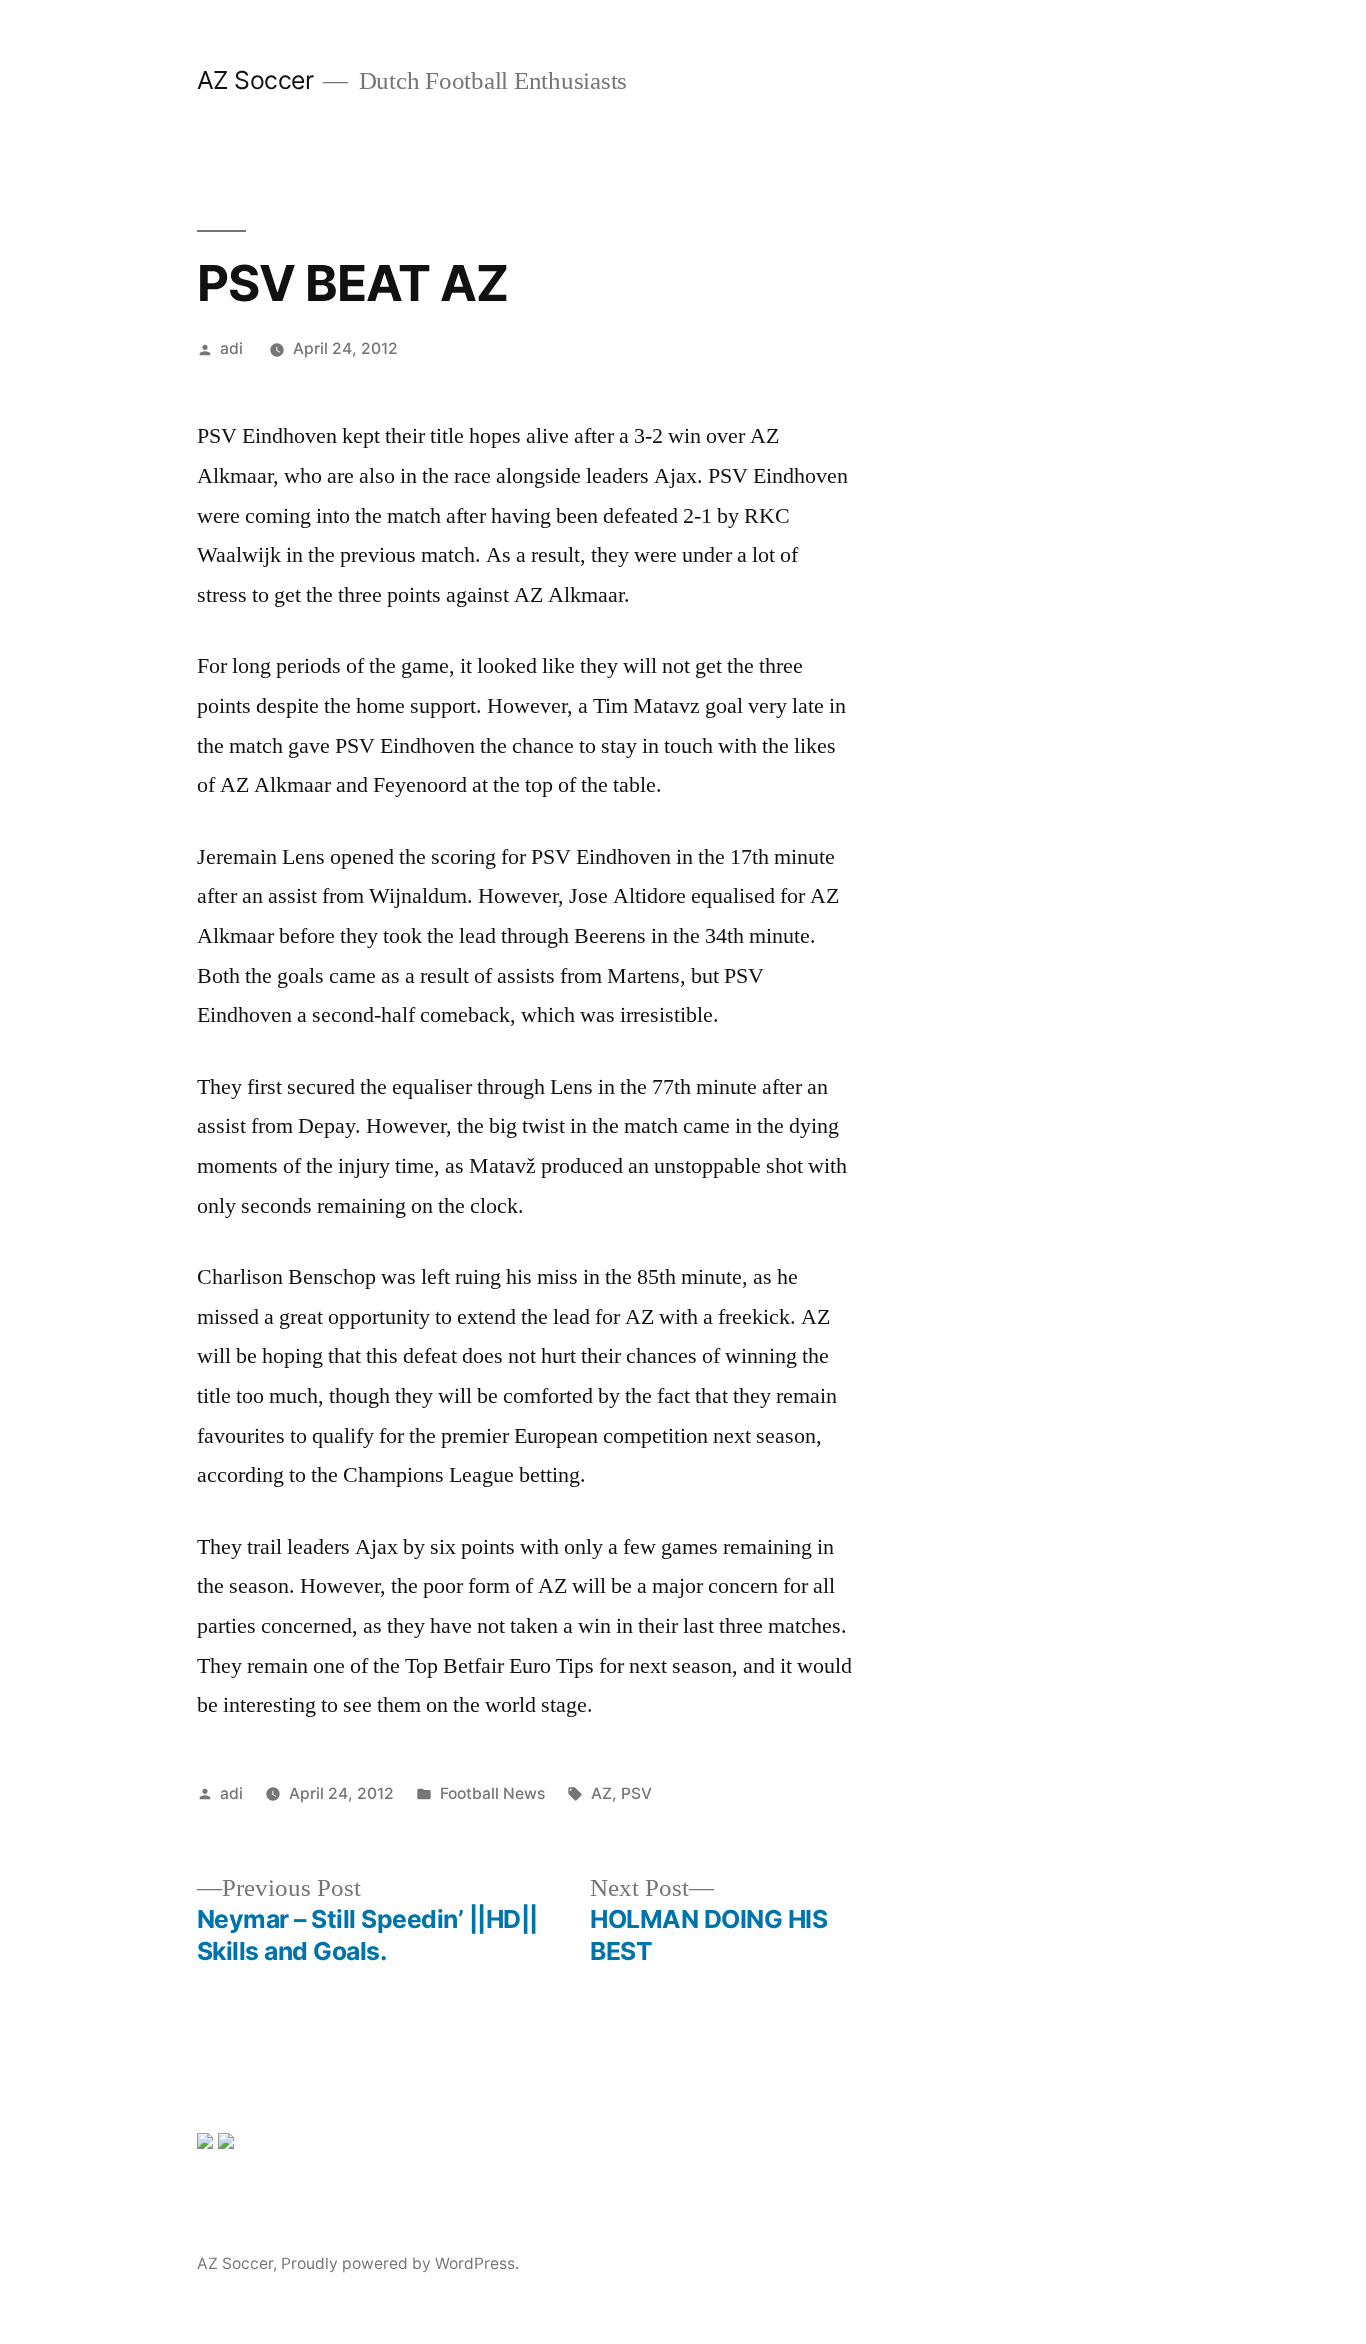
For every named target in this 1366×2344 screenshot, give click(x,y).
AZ (601, 1793)
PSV (636, 1793)
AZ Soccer (255, 80)
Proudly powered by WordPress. (400, 2263)
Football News (492, 1793)
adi (231, 348)
